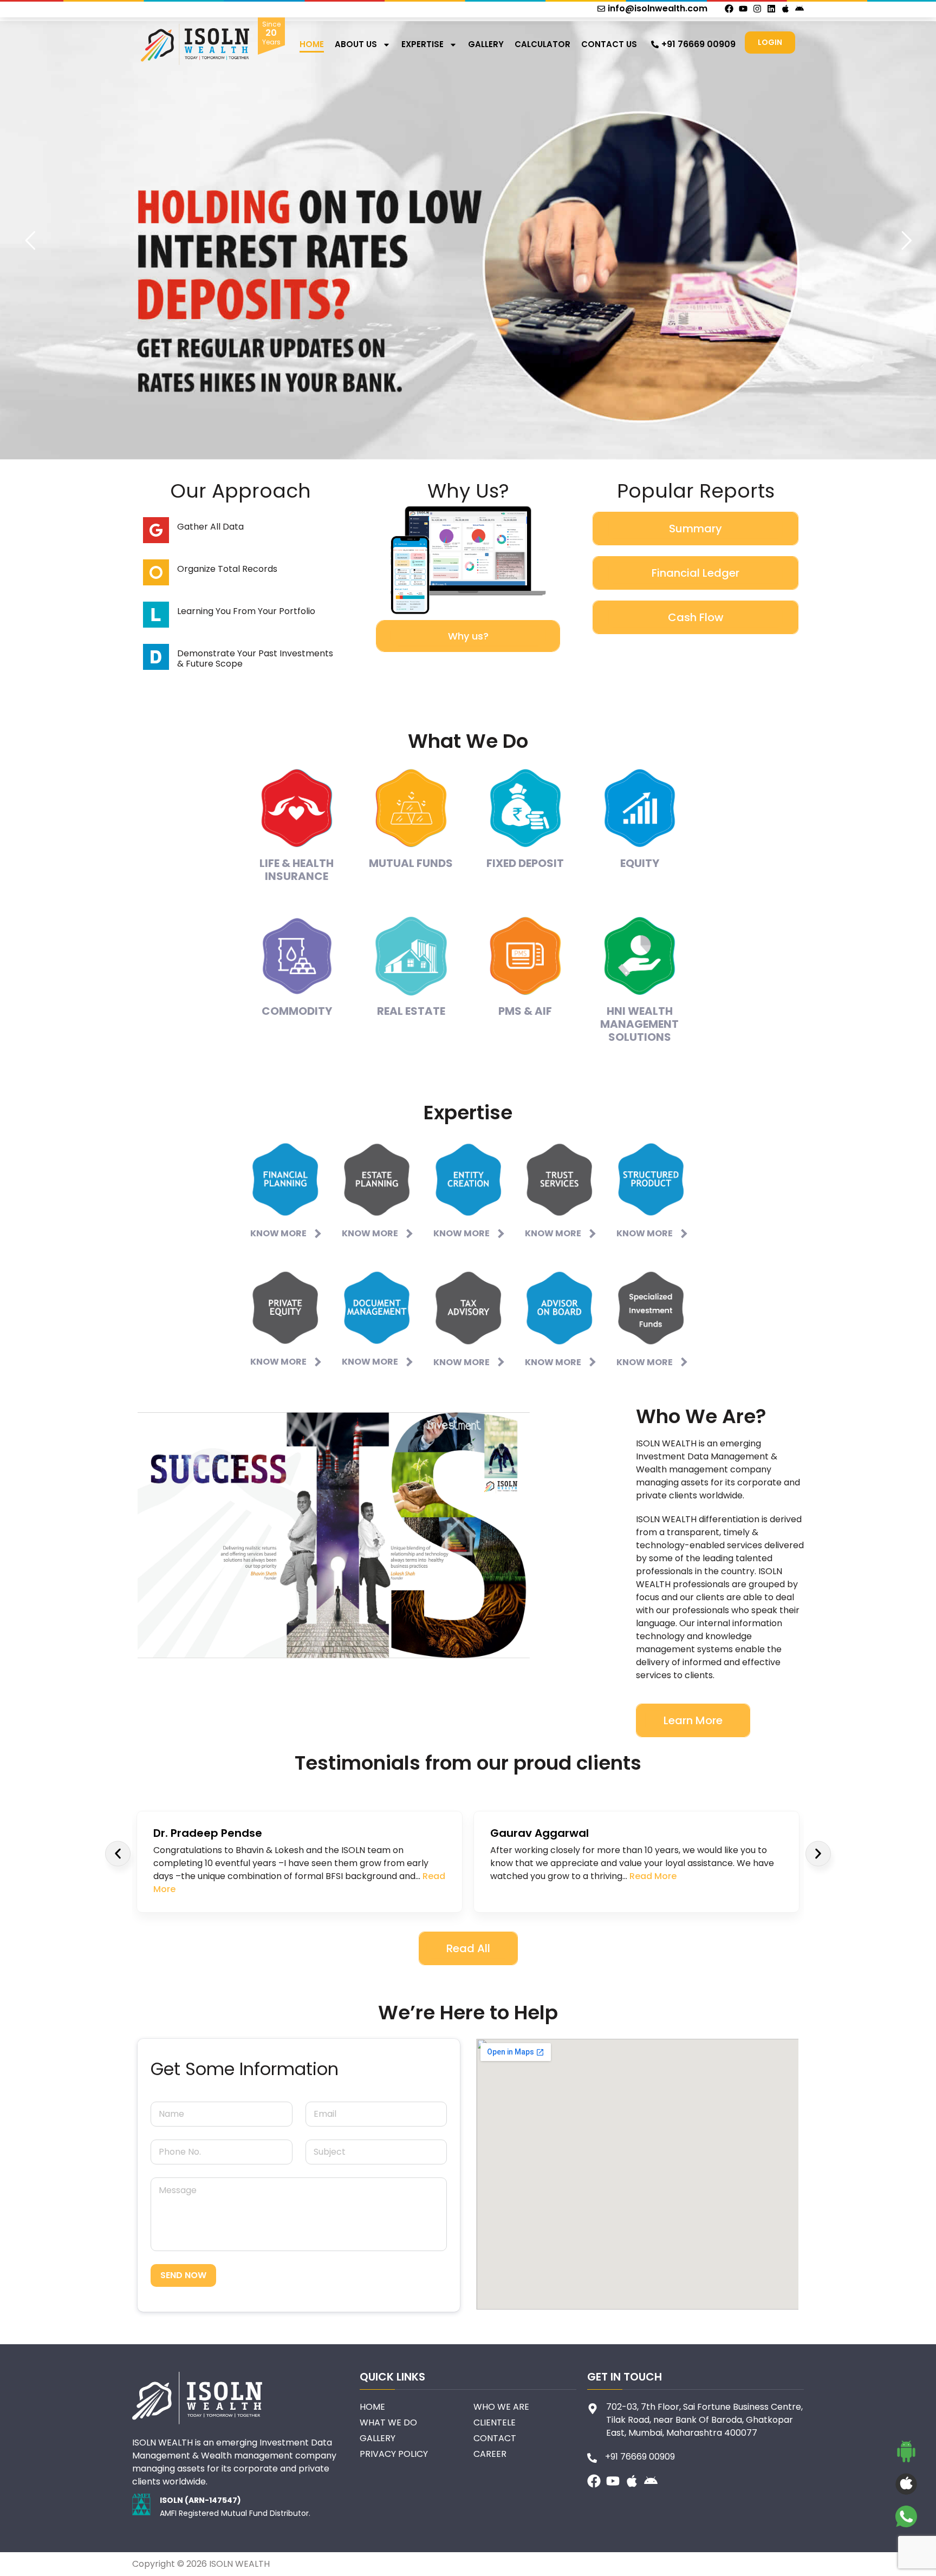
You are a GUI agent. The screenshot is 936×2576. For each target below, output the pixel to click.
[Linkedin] (771, 9)
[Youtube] (743, 9)
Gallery (486, 44)
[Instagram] (757, 9)
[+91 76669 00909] (655, 44)
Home (312, 44)
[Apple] (785, 9)
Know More (278, 1233)
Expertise (422, 44)
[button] (118, 1853)
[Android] (799, 9)
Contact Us (609, 44)
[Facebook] (729, 9)
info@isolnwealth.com (658, 8)
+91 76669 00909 (698, 44)
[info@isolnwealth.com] (601, 9)
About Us (356, 44)
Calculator (542, 44)
